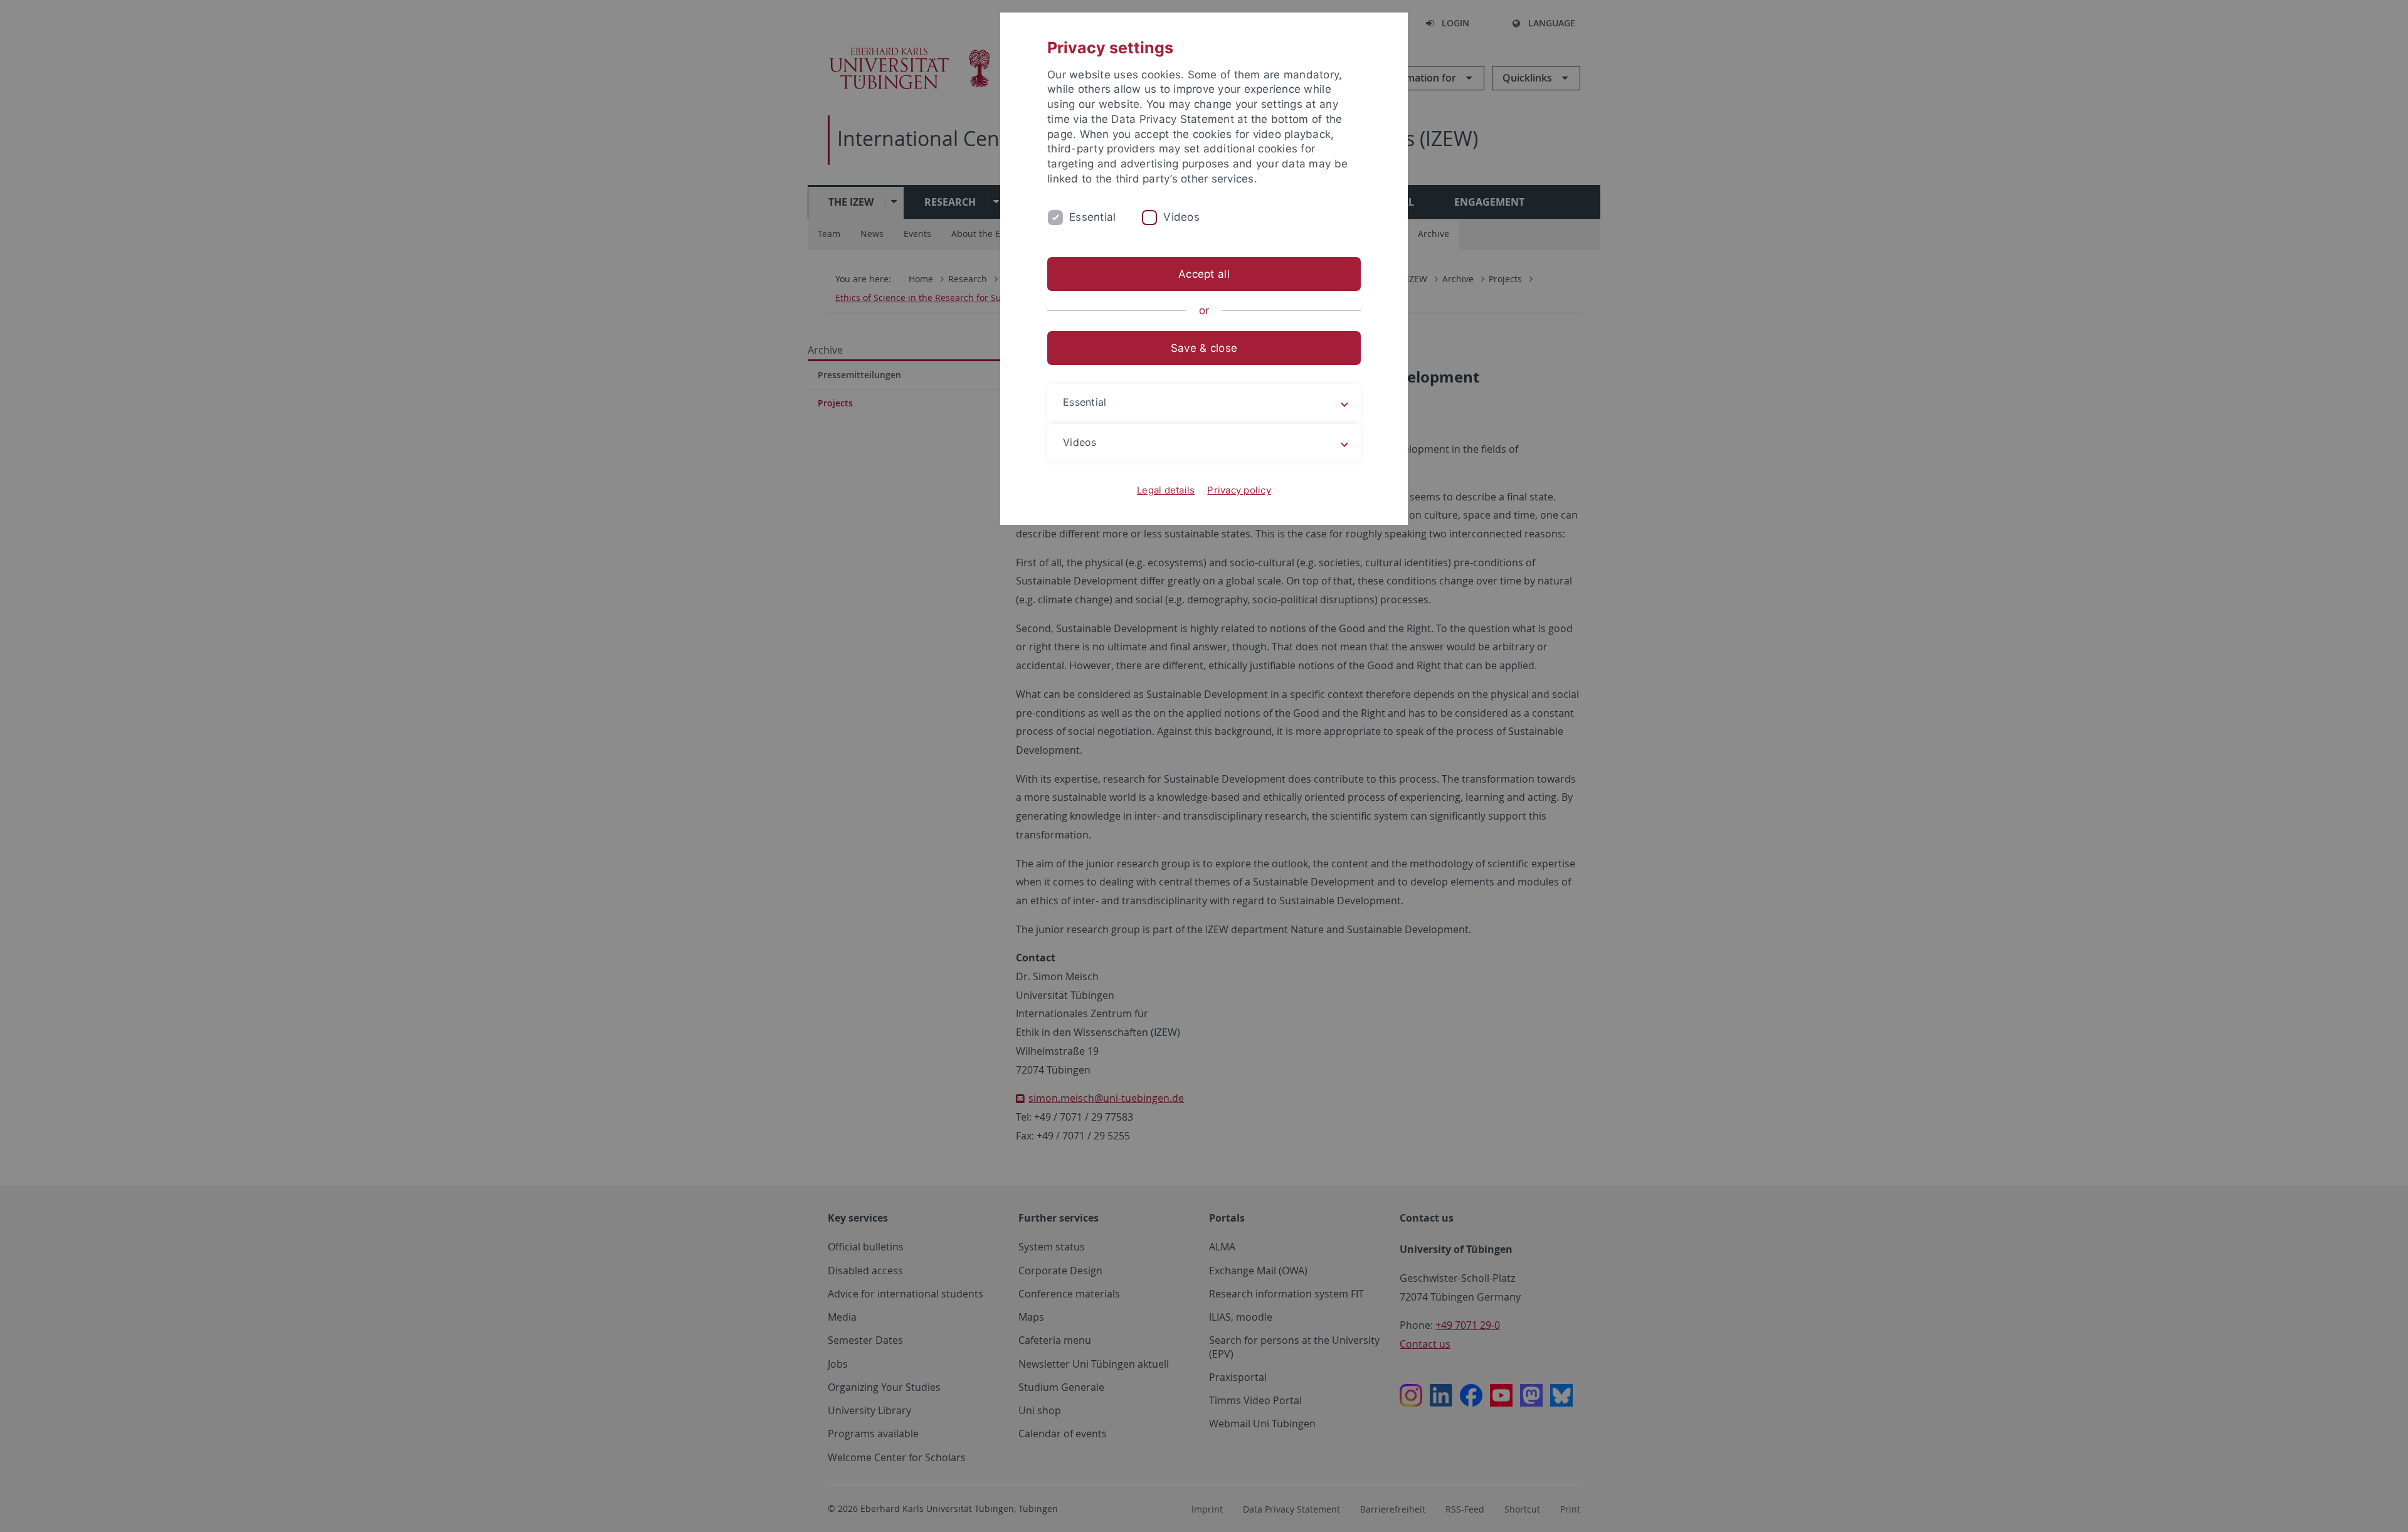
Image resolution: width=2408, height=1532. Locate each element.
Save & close (1204, 348)
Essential (1092, 217)
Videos (1181, 217)
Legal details (1166, 490)
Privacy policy (1239, 490)
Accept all (1204, 274)
